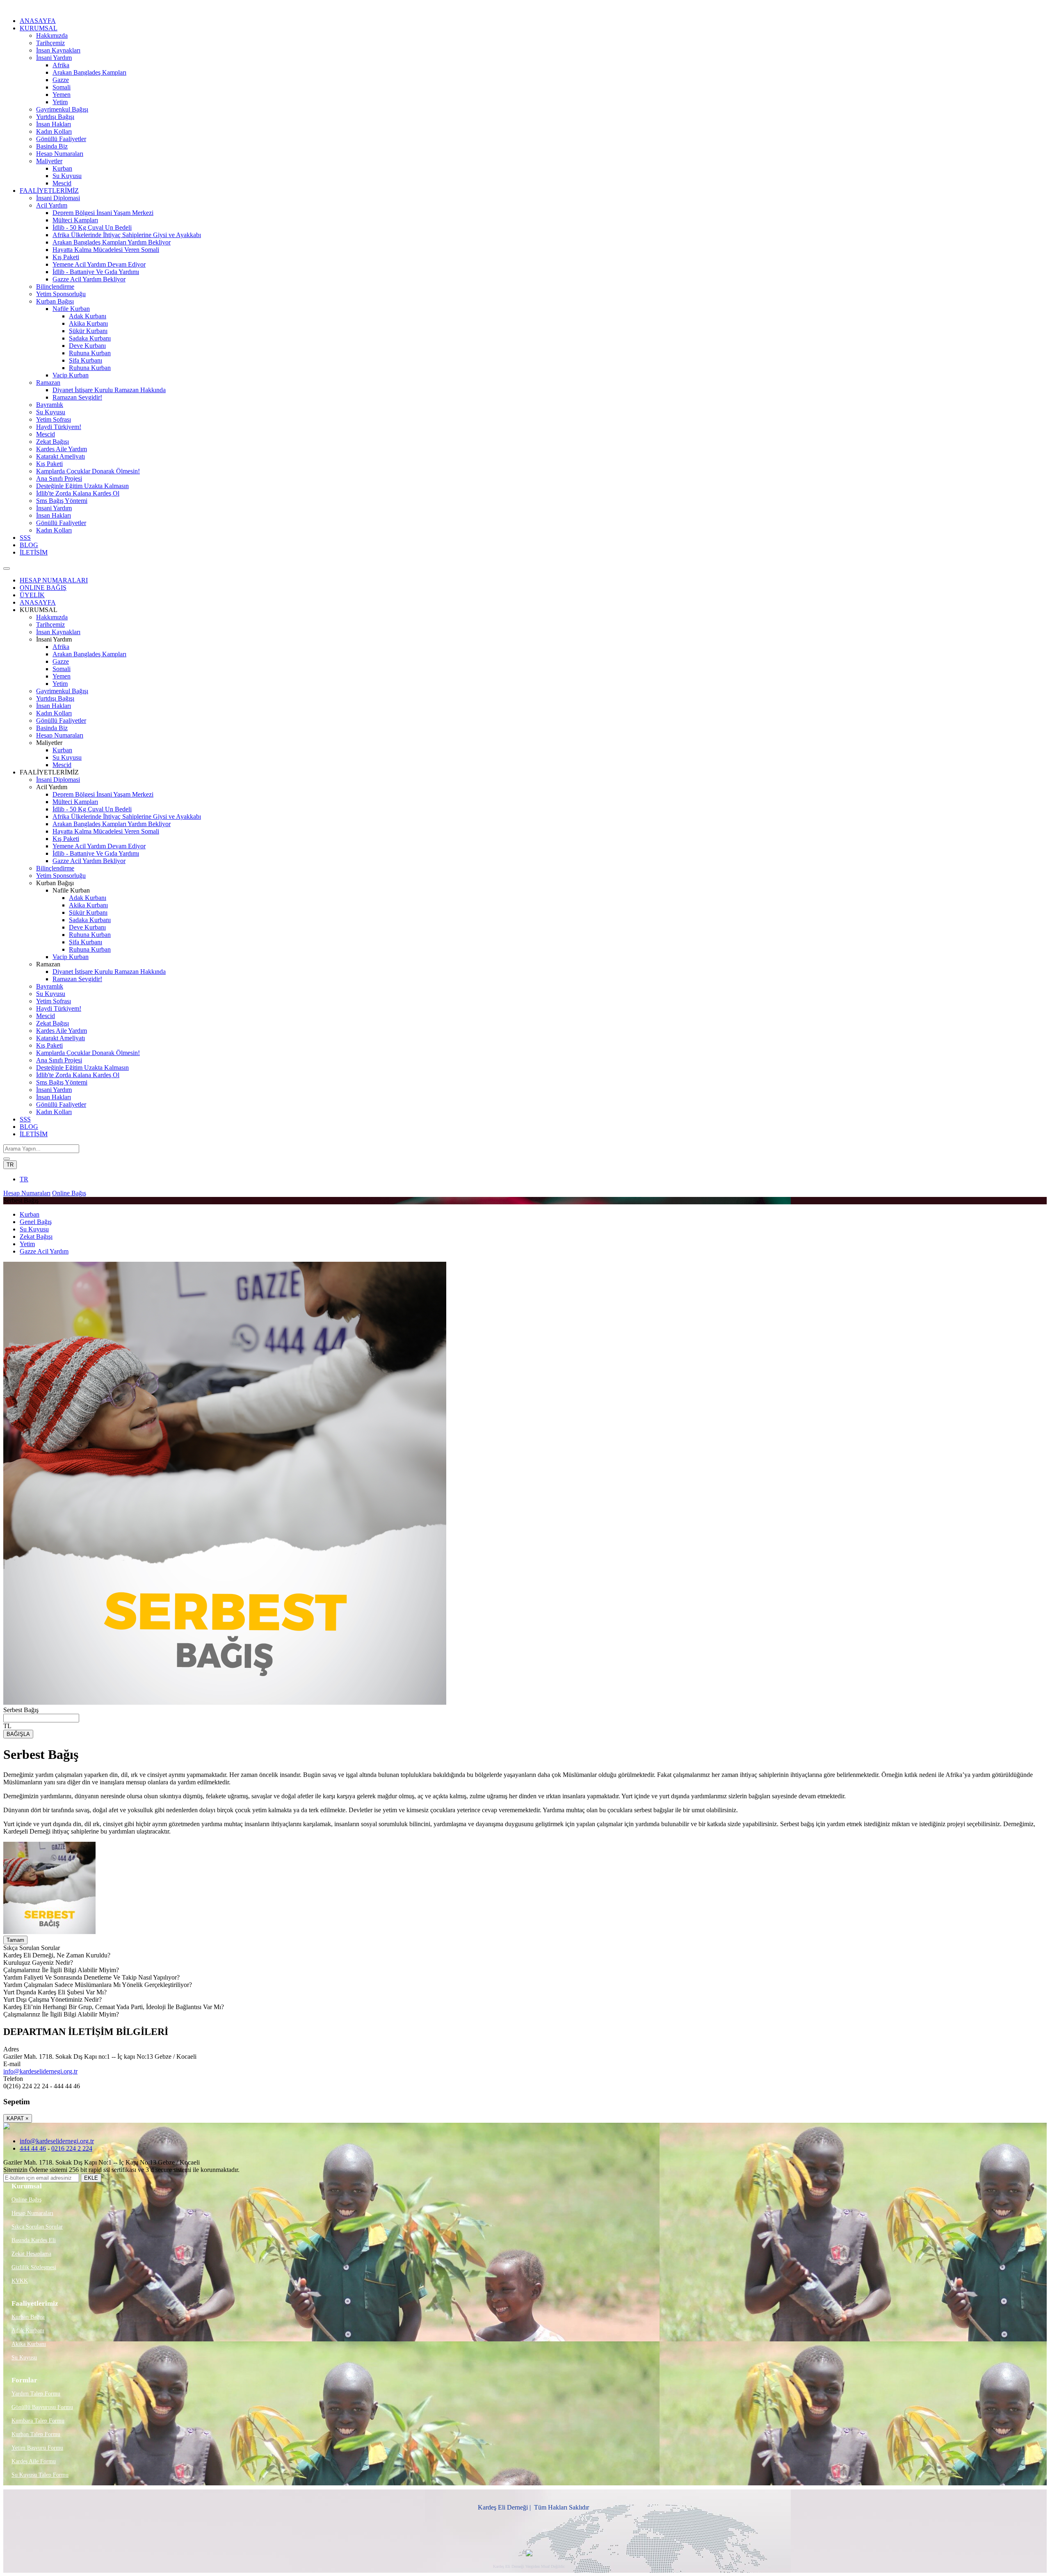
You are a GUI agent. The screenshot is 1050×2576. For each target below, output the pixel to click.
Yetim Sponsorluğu (61, 294)
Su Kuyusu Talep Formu (40, 2475)
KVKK (20, 2281)
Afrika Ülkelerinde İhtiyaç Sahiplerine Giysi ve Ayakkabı (127, 235)
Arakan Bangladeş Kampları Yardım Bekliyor (112, 242)
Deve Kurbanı (87, 346)
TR (10, 1165)
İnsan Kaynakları (58, 50)
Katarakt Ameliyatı (60, 456)
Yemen (62, 95)
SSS (25, 538)
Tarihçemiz (50, 43)
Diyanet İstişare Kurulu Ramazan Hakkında (109, 390)
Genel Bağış (36, 1222)
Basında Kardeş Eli (34, 2240)
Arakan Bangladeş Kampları (89, 72)
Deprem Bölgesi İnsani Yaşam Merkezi (103, 213)
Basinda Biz (52, 146)
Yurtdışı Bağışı (55, 117)
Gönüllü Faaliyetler (61, 139)
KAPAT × (18, 2118)
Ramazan (48, 383)
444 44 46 (33, 2148)
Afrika (61, 65)
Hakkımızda (52, 35)
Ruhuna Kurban (90, 353)
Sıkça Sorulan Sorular (37, 2227)
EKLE (91, 2178)
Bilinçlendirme (55, 287)
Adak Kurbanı (88, 316)
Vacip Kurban (71, 375)
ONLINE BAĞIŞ (43, 588)
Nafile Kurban (71, 309)
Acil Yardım (52, 205)
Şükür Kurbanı (88, 331)
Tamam (15, 1940)
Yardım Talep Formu (36, 2394)
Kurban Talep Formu (36, 2434)
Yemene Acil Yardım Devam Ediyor (99, 264)
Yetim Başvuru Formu (37, 2448)
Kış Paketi (66, 257)
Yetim (60, 102)
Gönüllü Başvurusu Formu (42, 2407)
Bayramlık (50, 405)
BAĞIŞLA (18, 1734)
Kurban (62, 168)
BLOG (29, 545)
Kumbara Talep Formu (38, 2421)
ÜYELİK (32, 595)
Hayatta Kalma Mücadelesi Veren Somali (106, 250)
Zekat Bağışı (52, 442)
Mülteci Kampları (75, 220)
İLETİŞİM (34, 552)
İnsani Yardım (54, 58)
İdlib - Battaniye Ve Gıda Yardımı (96, 272)
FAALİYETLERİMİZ (49, 191)
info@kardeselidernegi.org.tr (40, 2071)
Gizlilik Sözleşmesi (34, 2267)
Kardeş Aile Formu (34, 2461)
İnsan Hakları (54, 124)
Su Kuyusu (67, 176)
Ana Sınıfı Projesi (59, 478)
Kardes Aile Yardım (62, 449)
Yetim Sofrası (54, 419)
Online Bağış (69, 1193)
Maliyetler (49, 161)
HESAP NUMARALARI (54, 580)
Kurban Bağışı (55, 301)
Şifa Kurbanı (86, 360)
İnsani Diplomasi (58, 198)
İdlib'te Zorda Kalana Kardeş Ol (78, 493)
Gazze (61, 80)
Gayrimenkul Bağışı (62, 109)
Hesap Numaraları (60, 154)
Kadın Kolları (54, 131)
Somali (62, 87)
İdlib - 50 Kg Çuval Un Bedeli (92, 227)
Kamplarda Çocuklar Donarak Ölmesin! (88, 471)
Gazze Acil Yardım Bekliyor (89, 279)
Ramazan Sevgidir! (77, 397)
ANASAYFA (38, 21)
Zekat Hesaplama (31, 2254)
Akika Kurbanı (88, 323)
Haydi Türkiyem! (59, 427)
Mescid (62, 183)
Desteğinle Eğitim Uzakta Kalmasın (82, 486)
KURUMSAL (39, 28)
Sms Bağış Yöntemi (62, 501)
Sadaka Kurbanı (90, 338)
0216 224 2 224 (72, 2148)
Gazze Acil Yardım (44, 1251)
